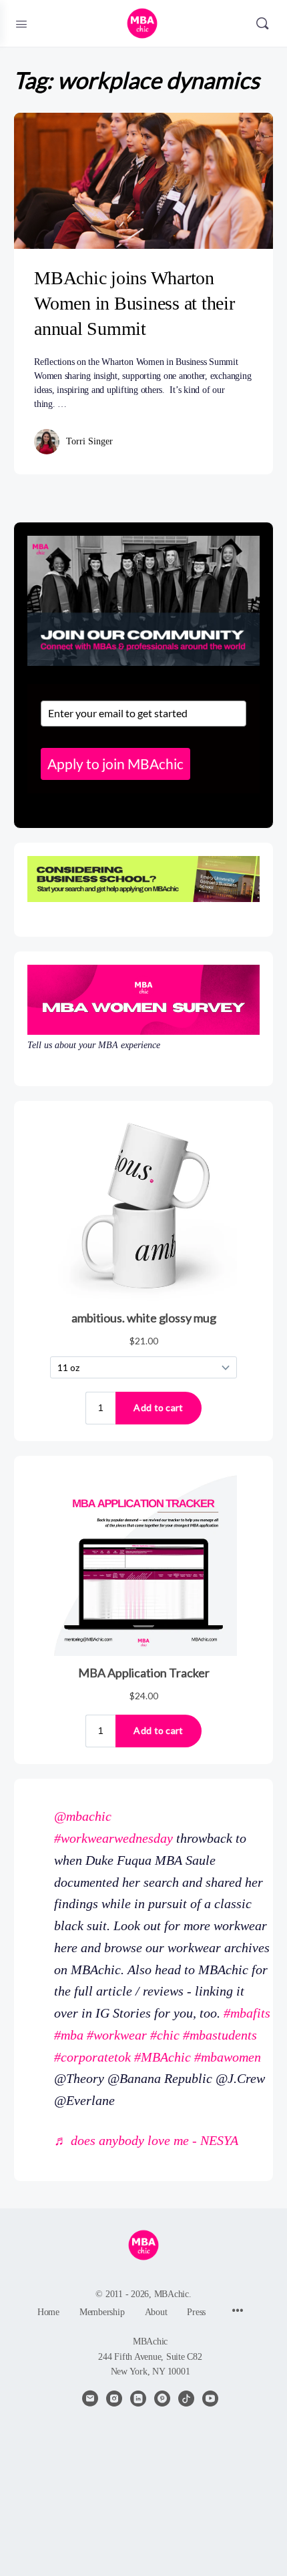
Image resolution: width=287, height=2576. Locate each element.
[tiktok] (186, 2399)
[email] (90, 2399)
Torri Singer (89, 441)
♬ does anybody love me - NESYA (146, 2140)
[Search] (262, 23)
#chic (165, 2035)
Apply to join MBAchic (115, 764)
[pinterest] (162, 2399)
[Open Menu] (21, 23)
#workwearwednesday (113, 1838)
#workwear (117, 2035)
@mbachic (83, 1816)
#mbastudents (220, 2035)
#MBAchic (163, 2057)
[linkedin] (138, 2399)
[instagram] (114, 2399)
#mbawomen (228, 2057)
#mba (69, 2035)
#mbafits (247, 2013)
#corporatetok (92, 2057)
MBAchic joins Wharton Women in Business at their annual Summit (134, 303)
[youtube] (210, 2399)
